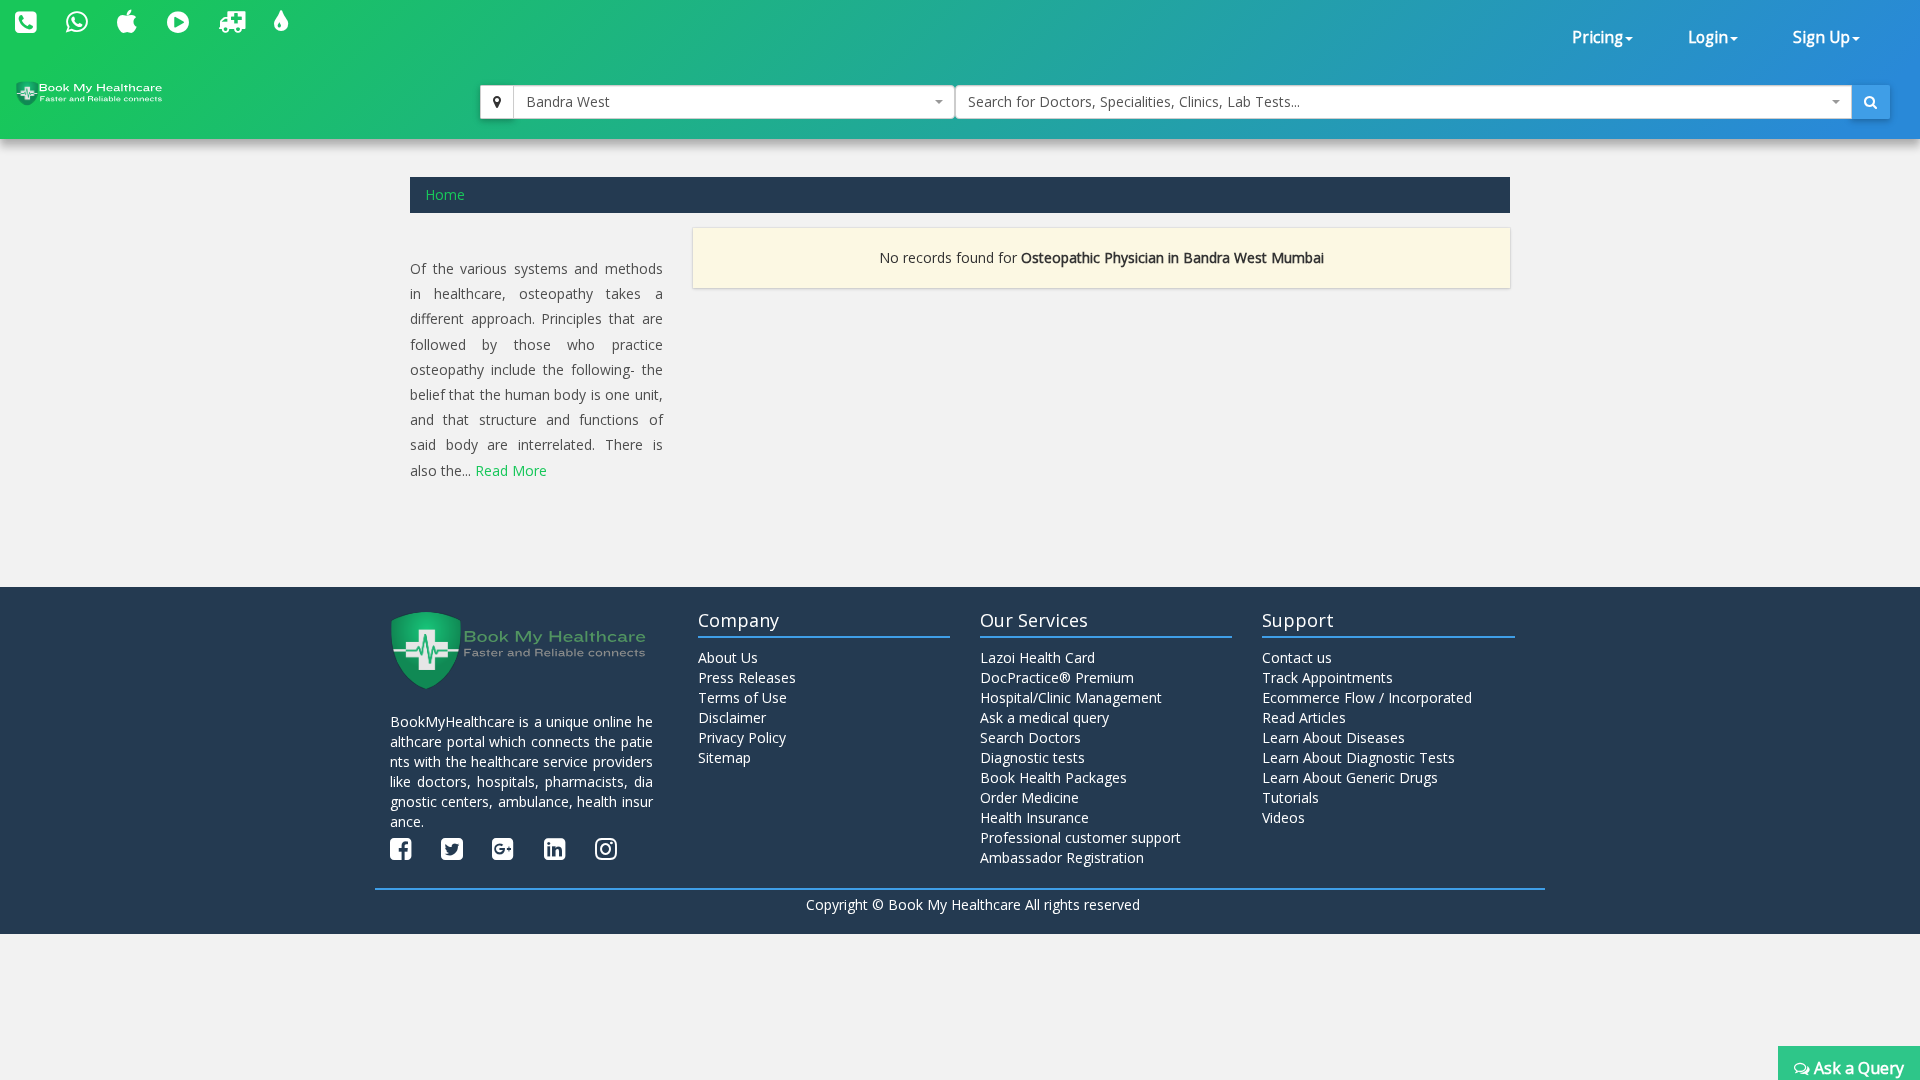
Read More (511, 470)
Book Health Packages (1053, 777)
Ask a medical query (1044, 717)
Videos (1283, 817)
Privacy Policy (742, 737)
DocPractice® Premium (1057, 677)
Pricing (1597, 37)
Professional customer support (1080, 837)
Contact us (1297, 657)
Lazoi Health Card (1037, 657)
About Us (728, 657)
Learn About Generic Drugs (1350, 777)
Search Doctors (1030, 737)
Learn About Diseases (1333, 737)
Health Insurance (1034, 817)
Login (1708, 37)
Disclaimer (732, 717)
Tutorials (1290, 797)
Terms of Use (742, 697)
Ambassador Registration (1062, 857)
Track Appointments (1327, 677)
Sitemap (724, 757)
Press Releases (747, 677)
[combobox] (734, 102)
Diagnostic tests (1032, 757)
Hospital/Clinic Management (1071, 697)
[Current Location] (497, 102)
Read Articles (1304, 717)
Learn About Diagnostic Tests (1358, 757)
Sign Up (1821, 37)
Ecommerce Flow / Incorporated (1367, 697)
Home (445, 194)
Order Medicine (1029, 797)
